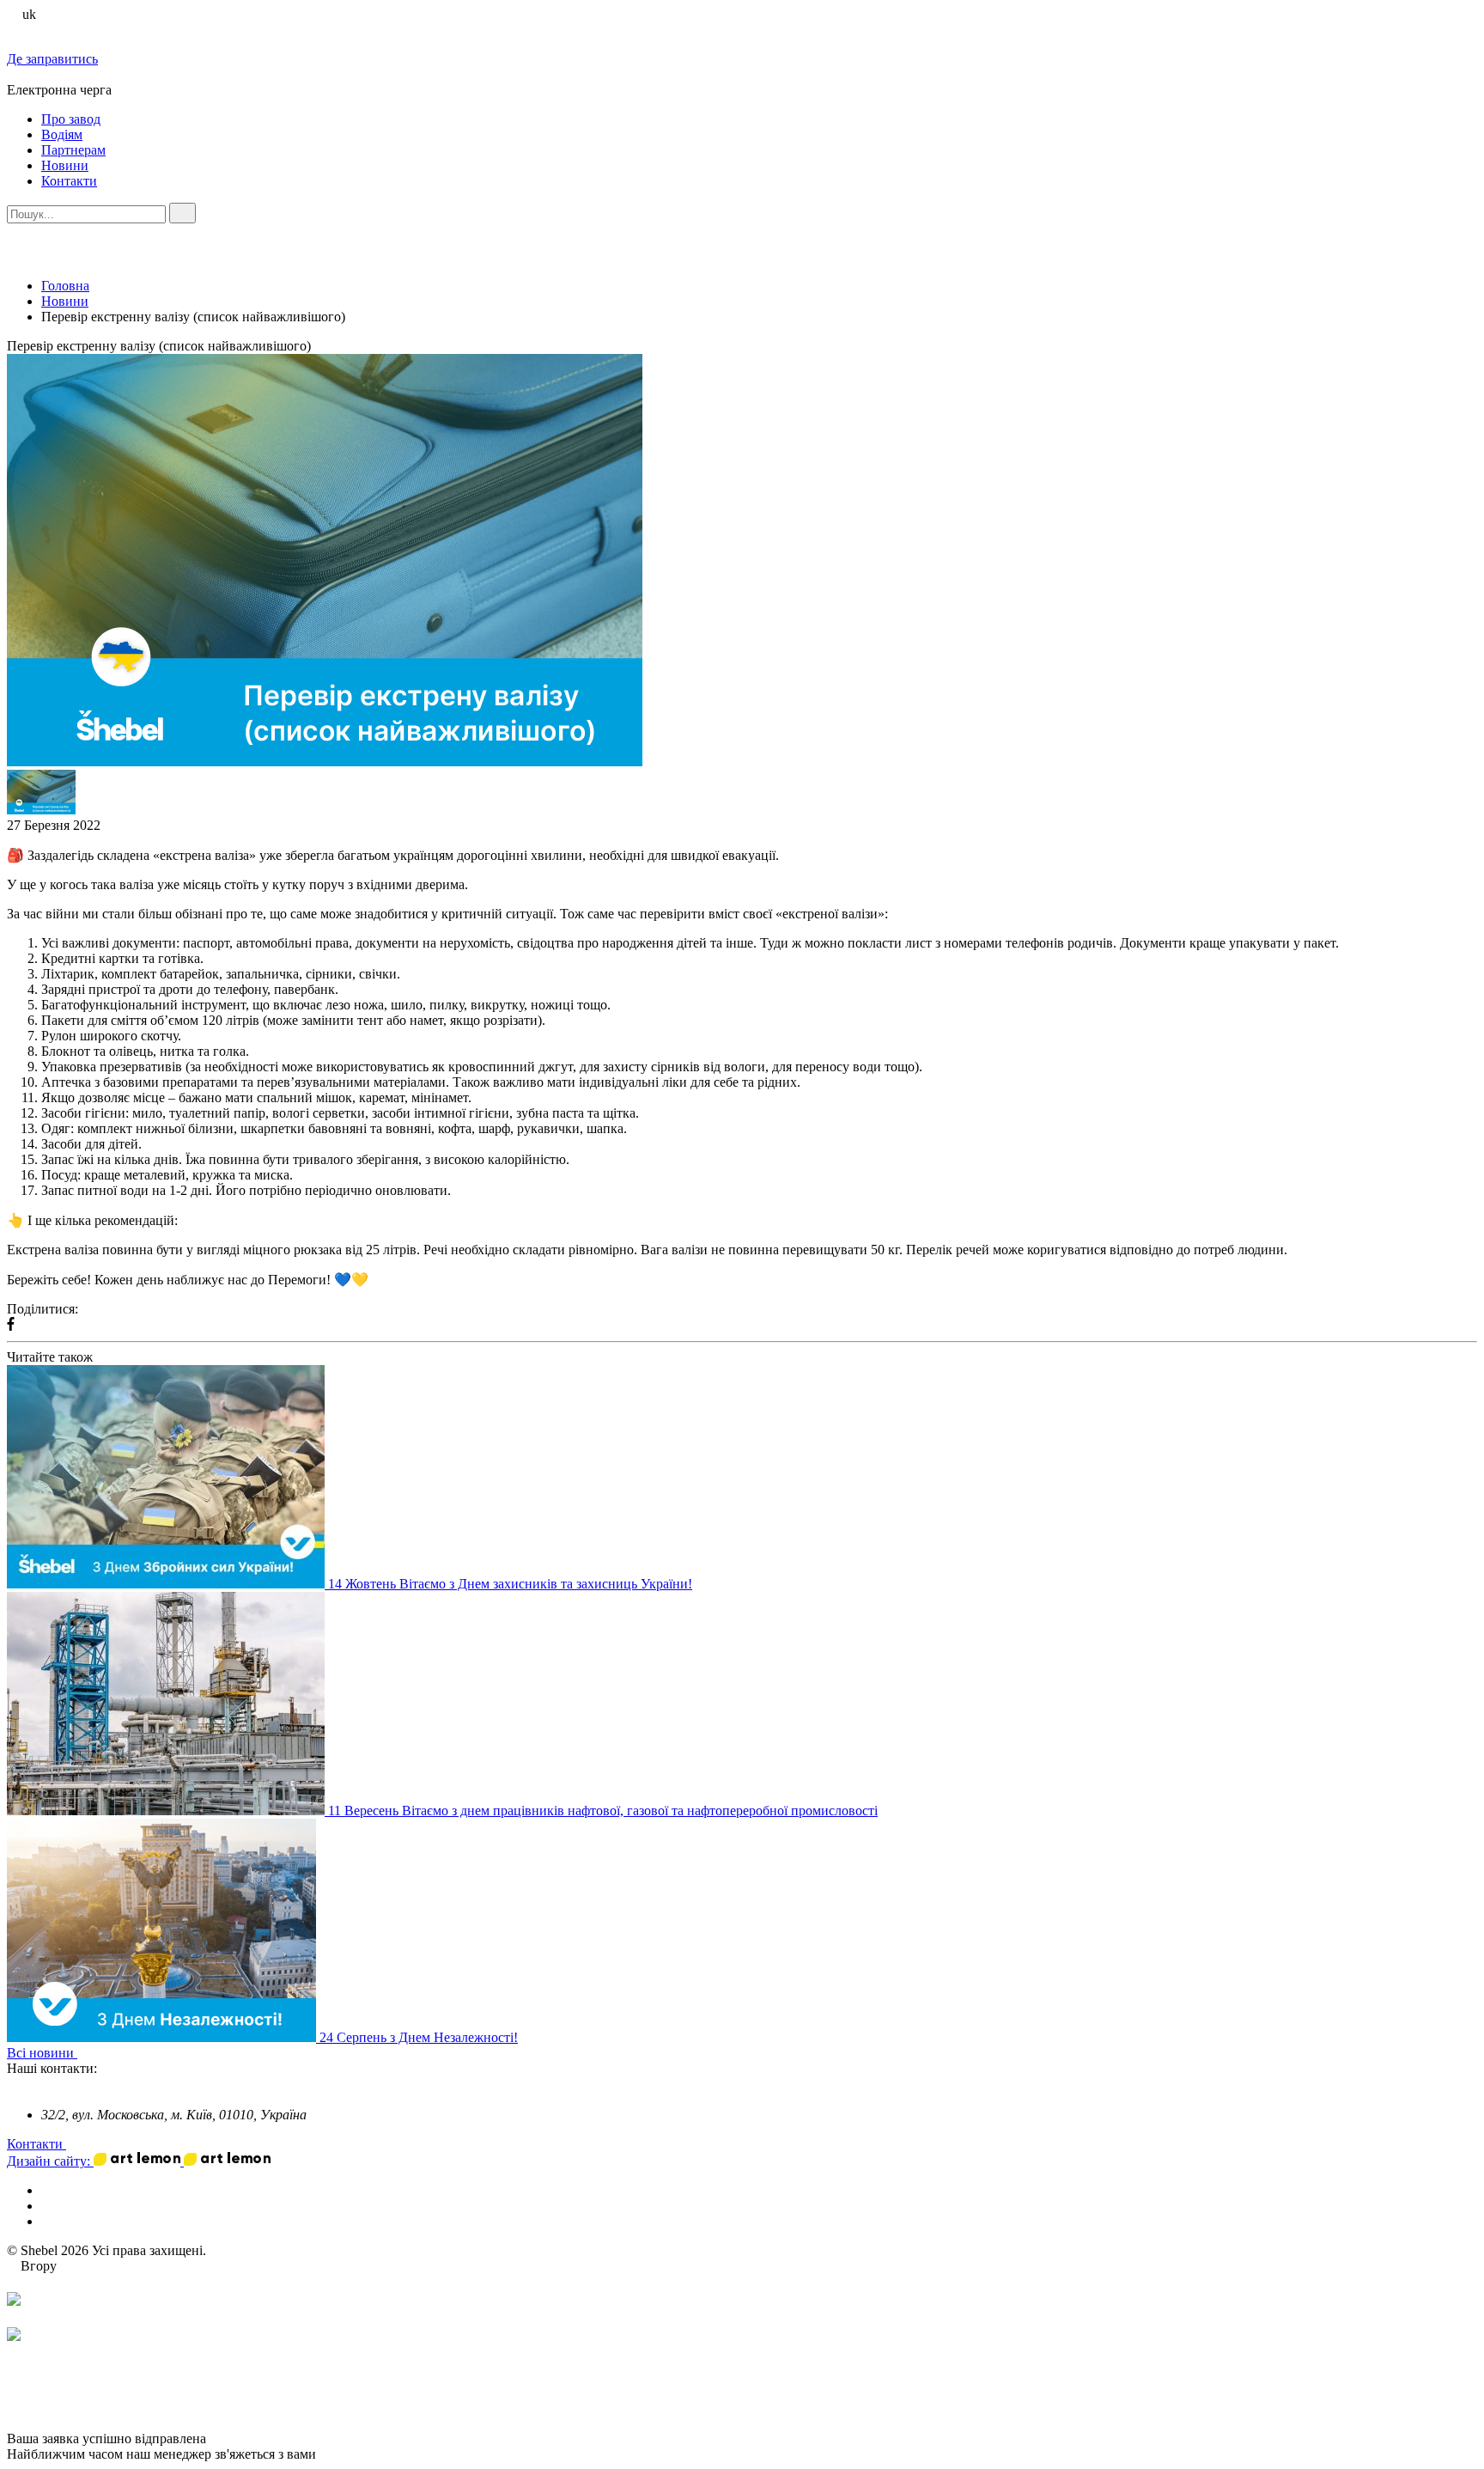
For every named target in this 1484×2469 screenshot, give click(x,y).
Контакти (69, 181)
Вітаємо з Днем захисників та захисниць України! (546, 1584)
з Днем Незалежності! (454, 2037)
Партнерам (73, 150)
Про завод (71, 119)
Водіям (62, 134)
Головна (65, 286)
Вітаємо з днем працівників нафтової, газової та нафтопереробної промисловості (640, 1811)
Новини (65, 165)
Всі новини (42, 2053)
